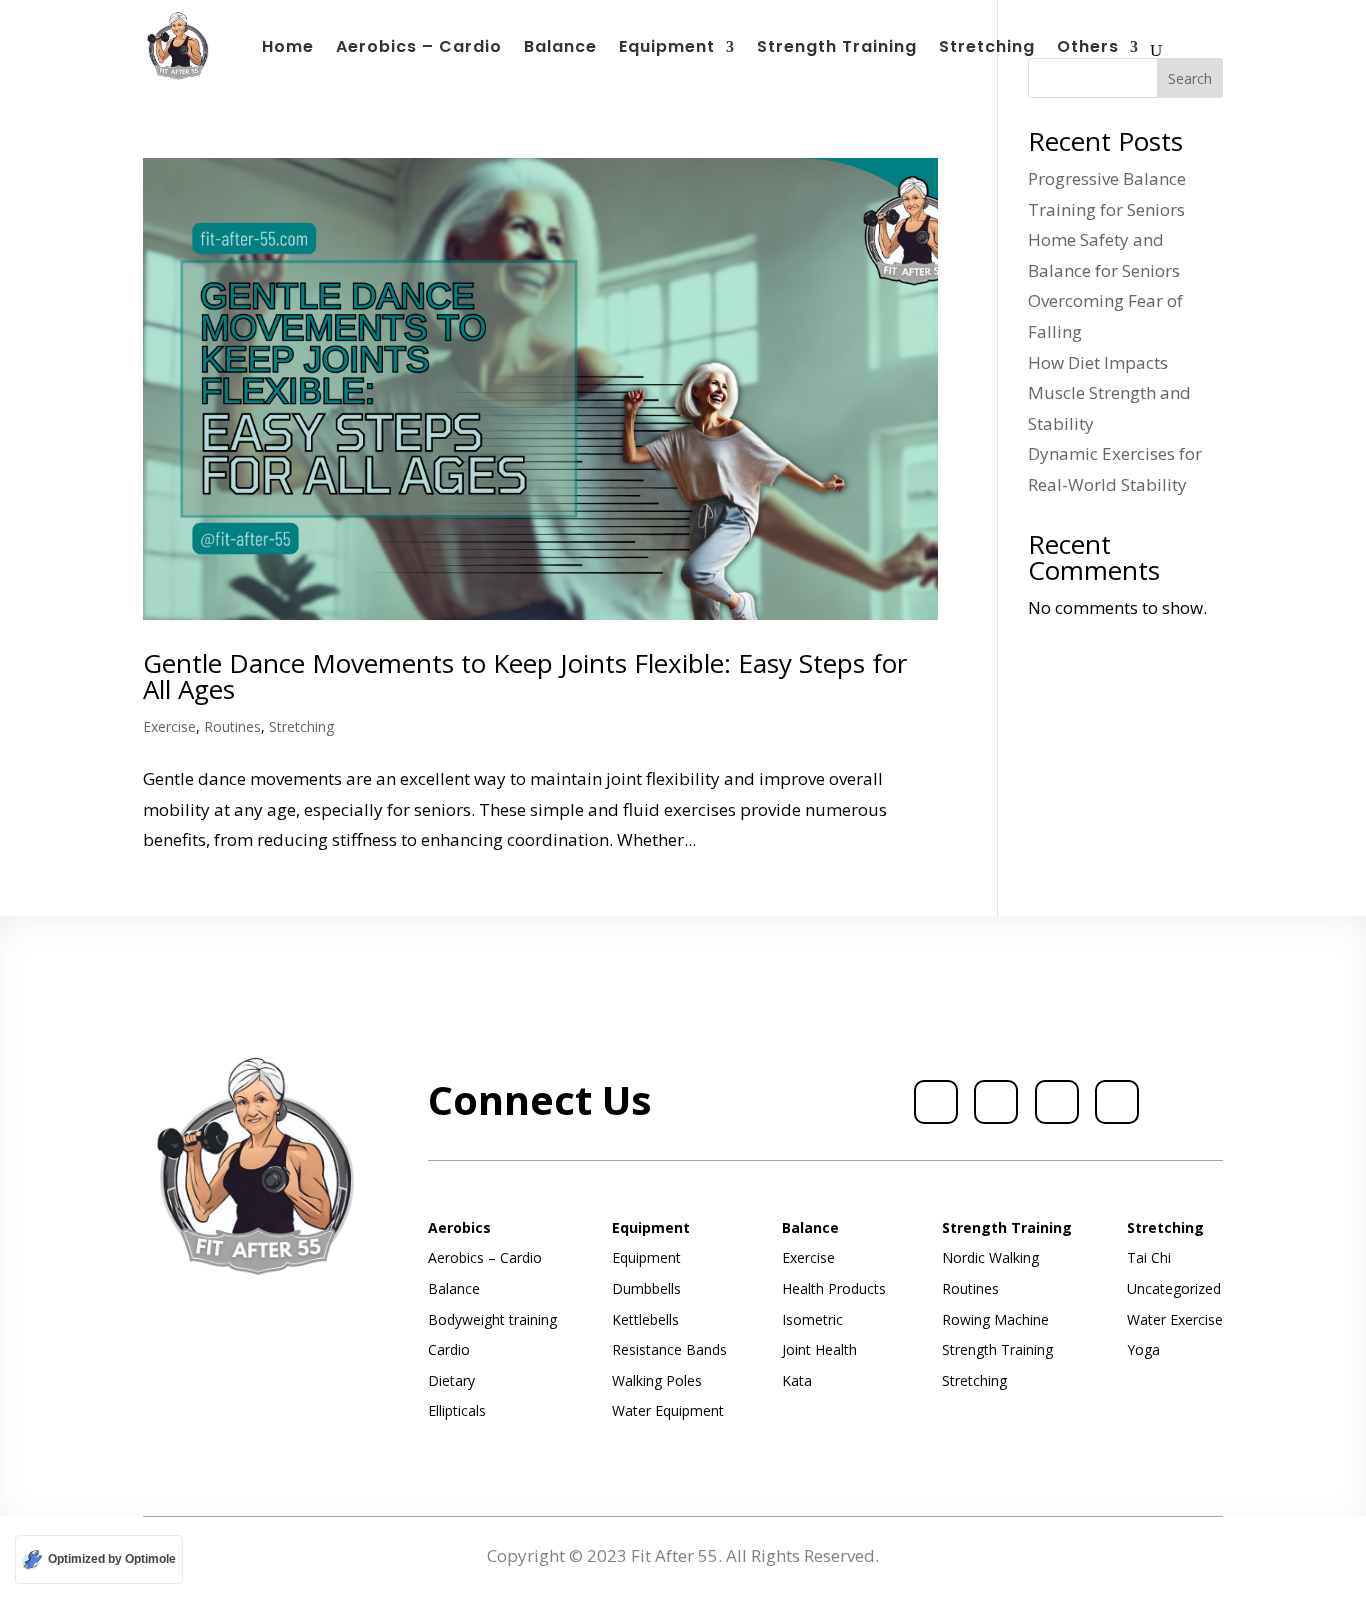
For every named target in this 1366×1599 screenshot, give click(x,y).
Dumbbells (646, 1288)
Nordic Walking (990, 1257)
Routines (232, 726)
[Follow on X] (996, 1102)
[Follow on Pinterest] (1117, 1102)
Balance (560, 49)
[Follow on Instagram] (1057, 1102)
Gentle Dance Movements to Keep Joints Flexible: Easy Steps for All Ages (525, 676)
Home (288, 49)
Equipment (667, 49)
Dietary (451, 1380)
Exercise (169, 726)
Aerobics (459, 1227)
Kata (797, 1380)
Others (1088, 49)
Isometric (812, 1319)
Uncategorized (1174, 1288)
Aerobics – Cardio (419, 49)
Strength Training (837, 49)
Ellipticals (457, 1410)
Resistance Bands (669, 1349)
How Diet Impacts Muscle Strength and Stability (1109, 393)
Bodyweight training (492, 1319)
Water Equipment (668, 1410)
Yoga (1143, 1349)
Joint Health (819, 1349)
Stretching (987, 49)
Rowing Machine (995, 1319)
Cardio (449, 1349)
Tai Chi (1149, 1257)
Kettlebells (645, 1319)
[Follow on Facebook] (936, 1102)
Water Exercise (1175, 1319)
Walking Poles (657, 1380)
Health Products (834, 1288)
